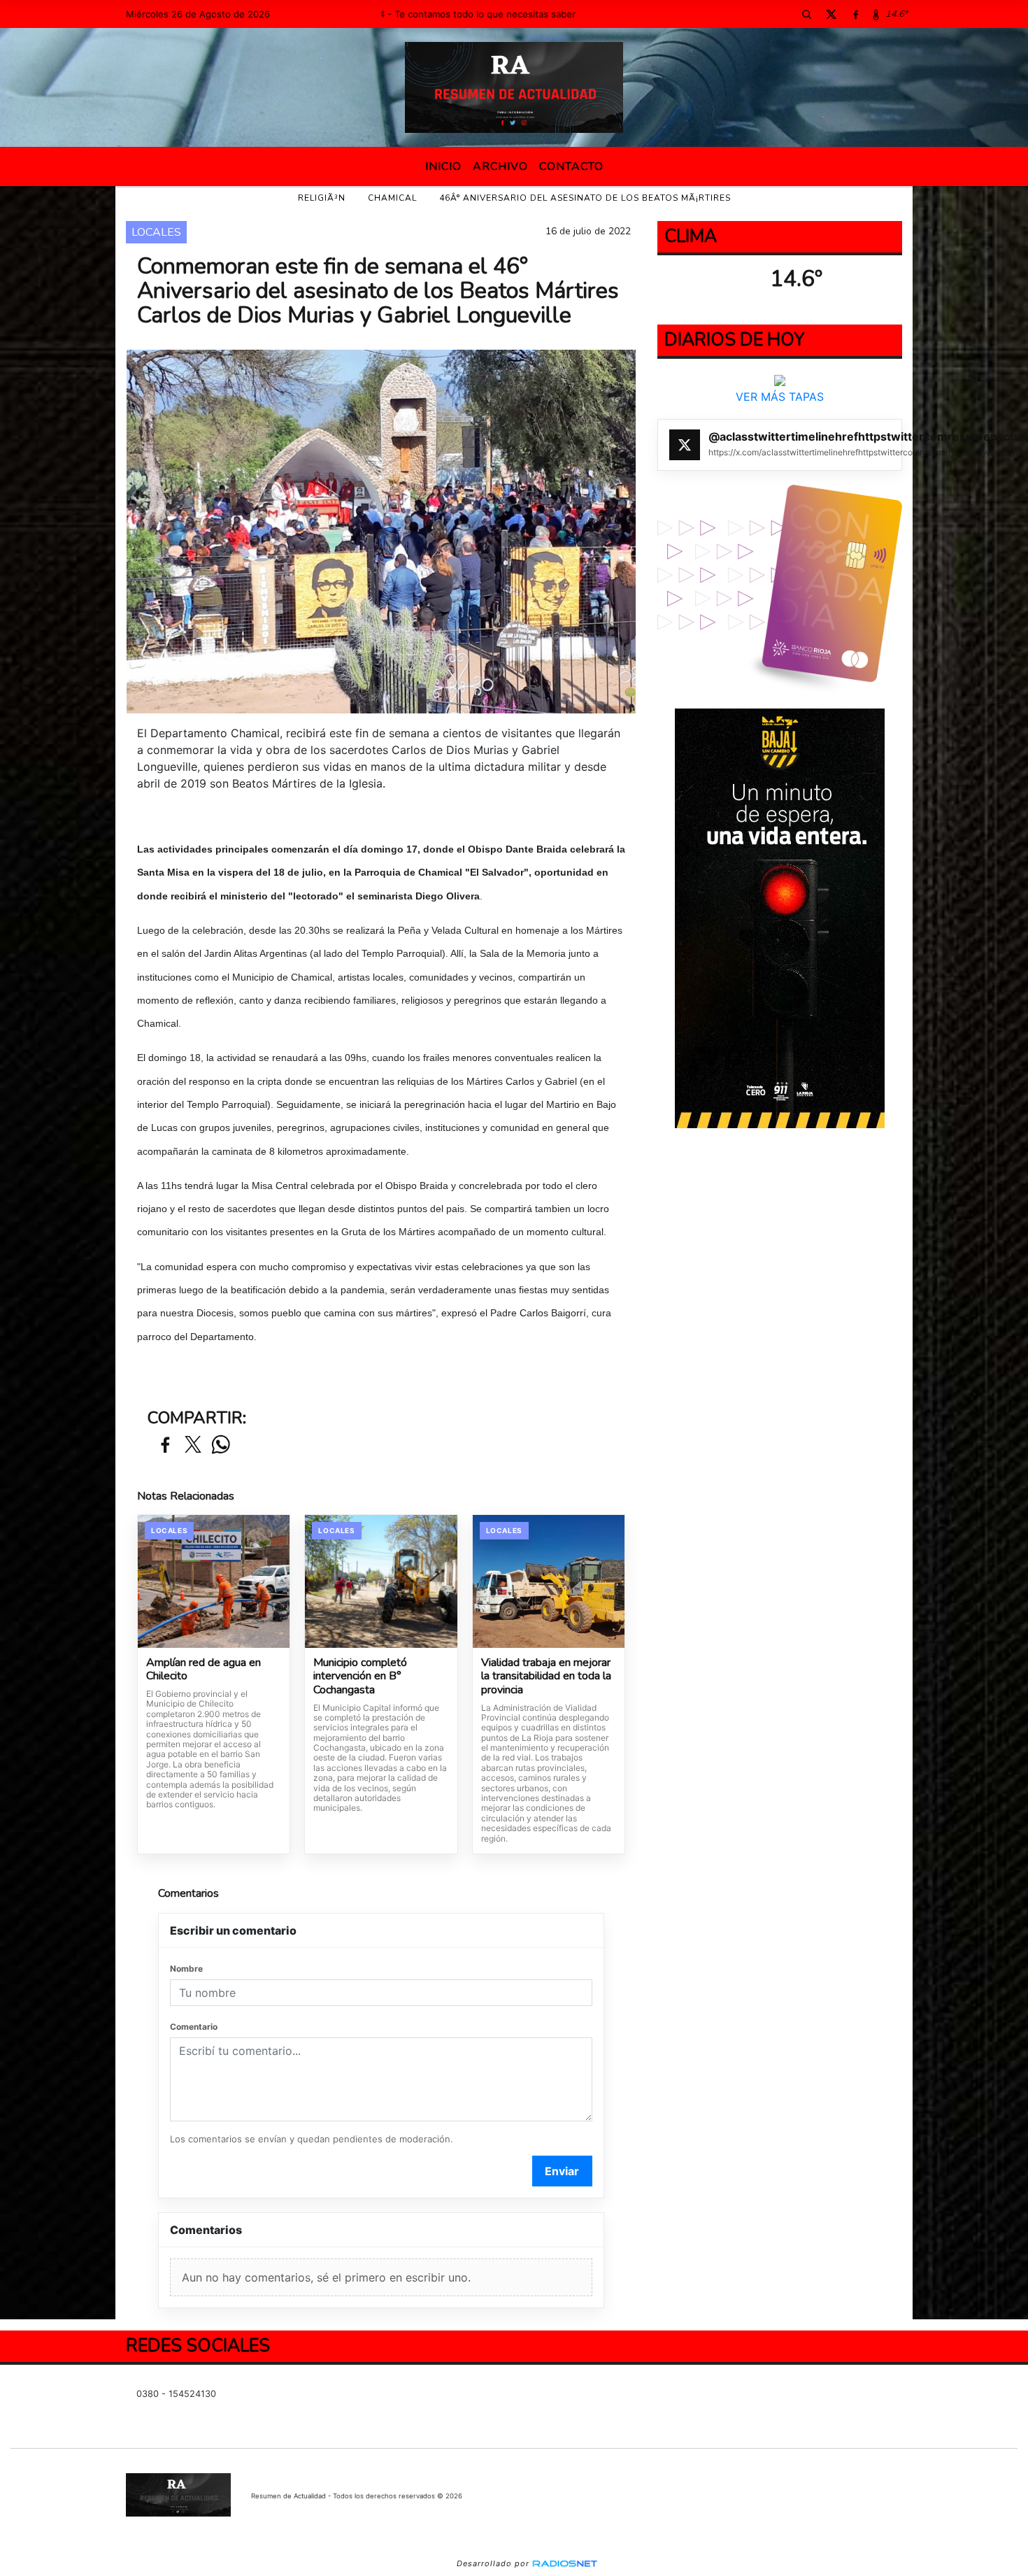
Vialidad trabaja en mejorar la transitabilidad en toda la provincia (546, 1677)
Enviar (562, 2171)
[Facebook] (855, 14)
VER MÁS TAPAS (780, 397)
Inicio (443, 166)
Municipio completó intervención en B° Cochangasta (360, 1677)
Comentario (194, 2027)
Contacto (571, 166)
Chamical (392, 198)
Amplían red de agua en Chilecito (204, 1670)
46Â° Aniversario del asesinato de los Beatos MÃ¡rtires (585, 198)
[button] (806, 14)
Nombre (186, 1969)
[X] (831, 14)
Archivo (500, 166)
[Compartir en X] (193, 1445)
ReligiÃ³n (322, 198)
